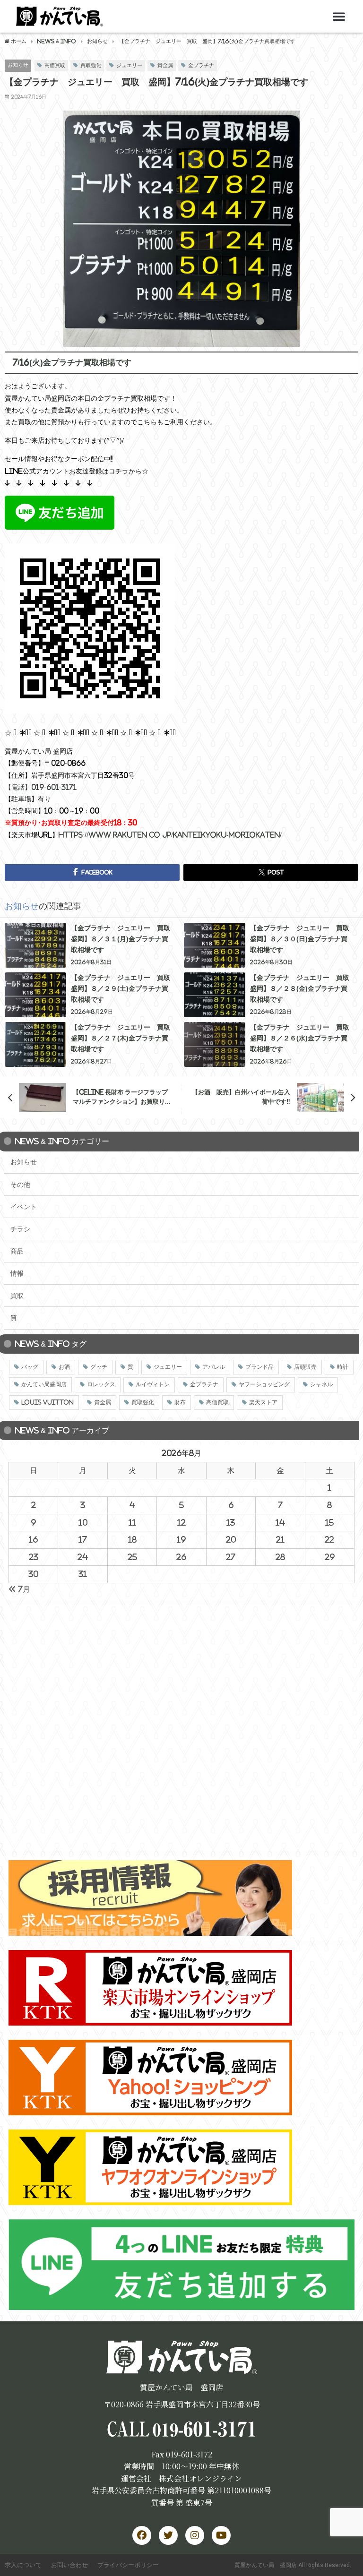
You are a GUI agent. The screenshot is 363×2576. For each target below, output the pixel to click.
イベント (24, 1207)
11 (132, 1522)
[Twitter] (168, 2535)
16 (33, 1539)
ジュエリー (129, 65)
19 (181, 1539)
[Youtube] (221, 2535)
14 (280, 1522)
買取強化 (91, 65)
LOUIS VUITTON (48, 1402)
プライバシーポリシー (128, 2565)
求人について (23, 2565)
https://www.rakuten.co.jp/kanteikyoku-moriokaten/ (170, 835)
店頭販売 (305, 1367)
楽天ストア (263, 1402)
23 (34, 1557)
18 (132, 1539)
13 (231, 1522)
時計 (343, 1367)
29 (330, 1557)
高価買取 (55, 65)
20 (231, 1539)
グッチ (99, 1367)
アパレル (214, 1367)
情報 (17, 1273)
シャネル (321, 1384)
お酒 (64, 1367)
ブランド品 (259, 1367)
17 (83, 1539)
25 (132, 1557)
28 (280, 1557)
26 (181, 1557)
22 (329, 1539)
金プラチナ (201, 65)
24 (83, 1557)
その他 (20, 1185)
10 (83, 1522)
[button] (339, 16)
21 (280, 1539)
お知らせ (18, 65)
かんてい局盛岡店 (44, 1384)
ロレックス (101, 1384)
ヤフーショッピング (264, 1384)
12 (181, 1522)
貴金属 (165, 65)
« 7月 (19, 1589)
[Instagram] (195, 2535)
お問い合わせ (69, 2565)
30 (33, 1574)
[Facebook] (142, 2535)
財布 (180, 1402)
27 (231, 1557)
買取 (17, 1296)
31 (83, 1574)
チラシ (20, 1229)
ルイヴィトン (153, 1384)
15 (329, 1522)
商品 (17, 1251)
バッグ (30, 1367)
